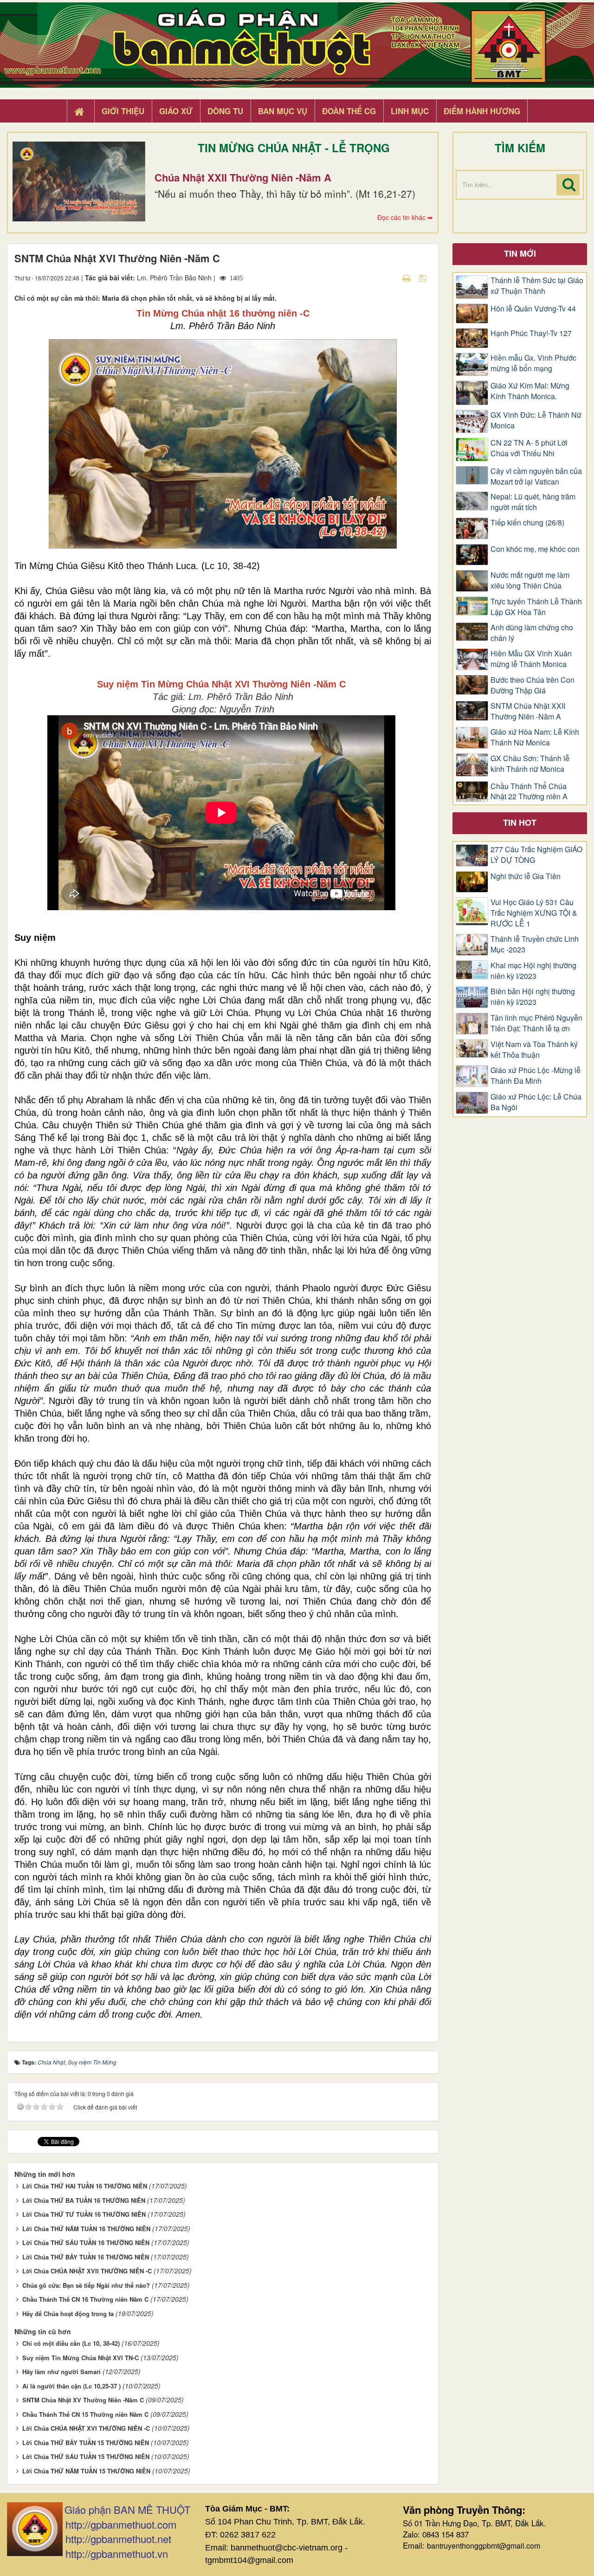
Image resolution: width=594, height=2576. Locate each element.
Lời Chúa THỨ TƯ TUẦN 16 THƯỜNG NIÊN (84, 2214)
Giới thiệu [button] (123, 111)
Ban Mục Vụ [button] (283, 111)
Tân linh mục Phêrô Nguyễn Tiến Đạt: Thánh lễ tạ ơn (536, 1023)
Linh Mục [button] (410, 111)
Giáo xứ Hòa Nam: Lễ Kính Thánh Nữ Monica (535, 737)
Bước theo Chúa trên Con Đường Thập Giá (533, 685)
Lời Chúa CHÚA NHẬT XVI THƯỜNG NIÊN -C (86, 2428)
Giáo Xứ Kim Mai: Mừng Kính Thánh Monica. (530, 391)
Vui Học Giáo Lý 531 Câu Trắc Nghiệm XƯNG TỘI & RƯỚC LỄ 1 (534, 913)
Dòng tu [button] (225, 111)
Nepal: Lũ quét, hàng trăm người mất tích (533, 502)
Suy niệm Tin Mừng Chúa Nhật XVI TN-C (81, 2358)
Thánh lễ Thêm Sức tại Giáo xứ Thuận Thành (537, 286)
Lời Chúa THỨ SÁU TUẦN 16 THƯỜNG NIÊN (86, 2243)
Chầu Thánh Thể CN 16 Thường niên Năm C (85, 2299)
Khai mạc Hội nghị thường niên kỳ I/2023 (533, 971)
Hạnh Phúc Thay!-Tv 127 (531, 333)
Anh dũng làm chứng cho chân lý (532, 633)
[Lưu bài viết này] (424, 278)
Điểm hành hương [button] (482, 111)
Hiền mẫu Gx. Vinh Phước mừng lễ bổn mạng (533, 363)
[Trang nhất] (80, 111)
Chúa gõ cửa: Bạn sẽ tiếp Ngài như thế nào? (86, 2285)
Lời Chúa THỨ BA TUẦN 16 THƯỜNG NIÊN (84, 2200)
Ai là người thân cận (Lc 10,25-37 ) (71, 2386)
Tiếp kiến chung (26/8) (527, 523)
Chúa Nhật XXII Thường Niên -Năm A (243, 177)
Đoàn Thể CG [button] (349, 111)
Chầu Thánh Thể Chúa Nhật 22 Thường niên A (529, 792)
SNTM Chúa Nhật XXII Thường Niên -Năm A (528, 711)
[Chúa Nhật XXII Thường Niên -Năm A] (79, 181)
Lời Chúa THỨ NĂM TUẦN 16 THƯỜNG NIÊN (86, 2229)
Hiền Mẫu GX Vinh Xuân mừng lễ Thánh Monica (531, 659)
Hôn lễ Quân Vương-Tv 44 (533, 309)
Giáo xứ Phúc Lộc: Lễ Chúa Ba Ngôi (536, 1102)
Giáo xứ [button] (176, 111)
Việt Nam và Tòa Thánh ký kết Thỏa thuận (534, 1050)
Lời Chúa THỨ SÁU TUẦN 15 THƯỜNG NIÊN (86, 2456)
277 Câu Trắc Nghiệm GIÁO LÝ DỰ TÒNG (536, 855)
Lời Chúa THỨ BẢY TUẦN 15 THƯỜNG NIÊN (86, 2443)
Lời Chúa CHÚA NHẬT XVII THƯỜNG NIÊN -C (87, 2271)
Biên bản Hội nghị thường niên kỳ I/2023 (533, 997)
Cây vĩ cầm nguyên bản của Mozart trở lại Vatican (536, 476)
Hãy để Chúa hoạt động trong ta (68, 2314)
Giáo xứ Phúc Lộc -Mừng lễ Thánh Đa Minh (536, 1076)
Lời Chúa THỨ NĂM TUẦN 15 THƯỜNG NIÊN (86, 2471)
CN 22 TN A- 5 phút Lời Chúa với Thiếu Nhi (529, 448)
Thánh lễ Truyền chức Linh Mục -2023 (535, 944)
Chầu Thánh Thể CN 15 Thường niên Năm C (85, 2414)
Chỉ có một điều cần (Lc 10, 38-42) (71, 2343)
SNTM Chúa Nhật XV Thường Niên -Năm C (83, 2400)
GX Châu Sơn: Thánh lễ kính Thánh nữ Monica (530, 764)
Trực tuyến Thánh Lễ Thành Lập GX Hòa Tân (536, 607)
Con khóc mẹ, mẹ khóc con (535, 549)
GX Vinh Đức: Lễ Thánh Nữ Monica (536, 420)
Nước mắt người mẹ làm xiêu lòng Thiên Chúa (530, 580)
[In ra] (407, 278)
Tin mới (520, 253)
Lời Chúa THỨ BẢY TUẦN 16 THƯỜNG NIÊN (86, 2257)
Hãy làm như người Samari (61, 2372)
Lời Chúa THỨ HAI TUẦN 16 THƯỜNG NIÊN (85, 2186)
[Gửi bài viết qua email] (390, 278)
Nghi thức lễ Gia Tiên (526, 876)
